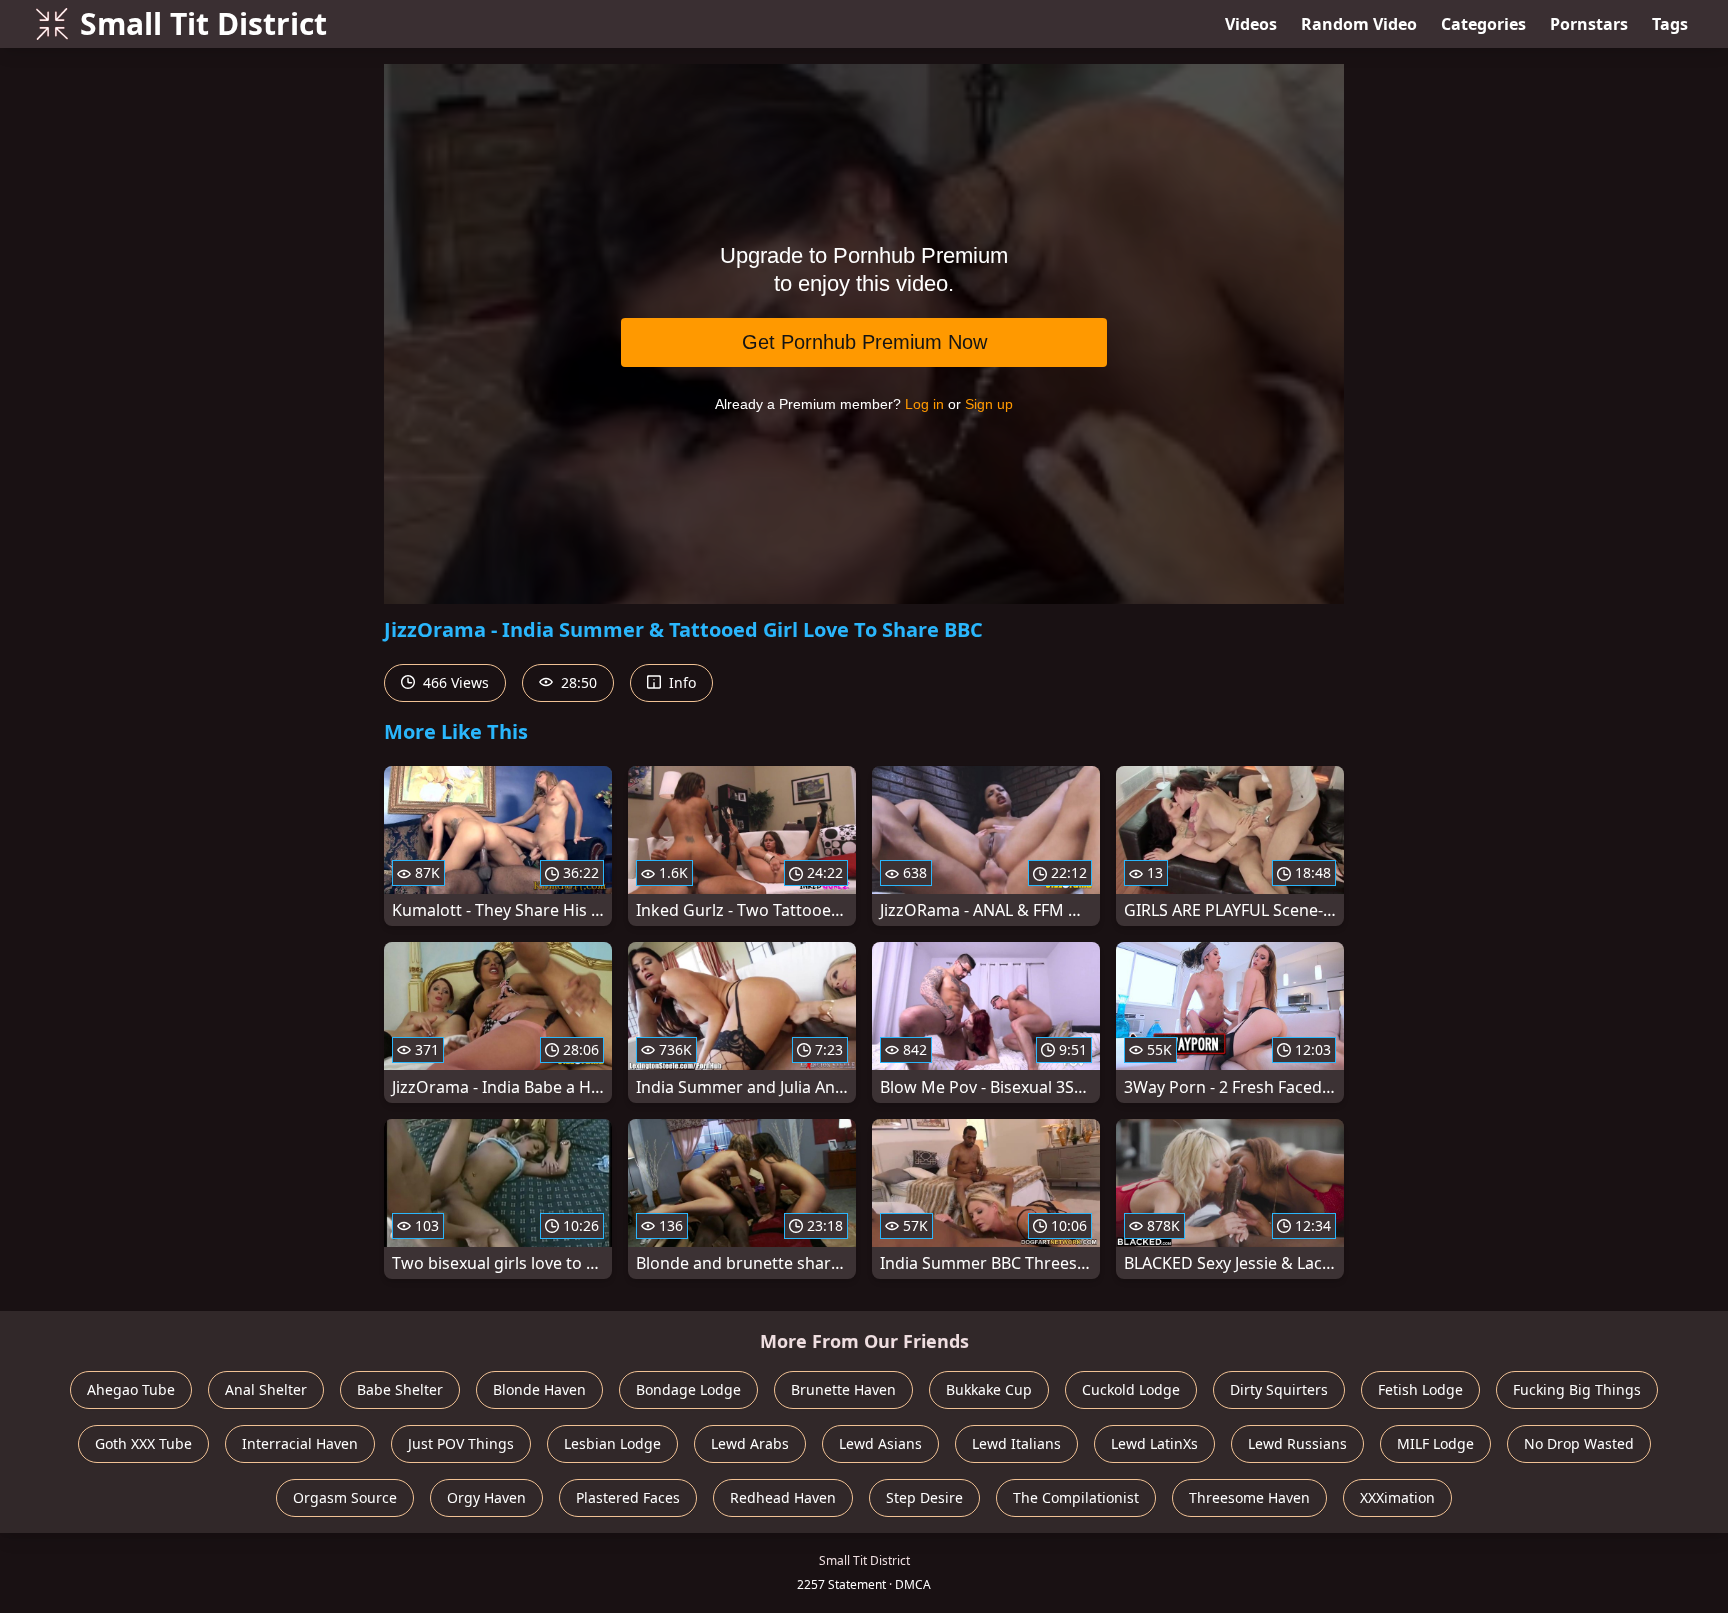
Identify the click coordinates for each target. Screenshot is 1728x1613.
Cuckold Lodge (1131, 1389)
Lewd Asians (880, 1443)
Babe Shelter (400, 1389)
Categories (1483, 24)
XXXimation (1397, 1497)
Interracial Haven (300, 1443)
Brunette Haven (843, 1389)
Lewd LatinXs (1154, 1443)
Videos (1251, 24)
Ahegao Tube (131, 1389)
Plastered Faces (628, 1497)
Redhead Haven (783, 1497)
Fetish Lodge (1420, 1389)
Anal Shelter (266, 1389)
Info (680, 682)
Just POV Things (461, 1443)
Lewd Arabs (750, 1443)
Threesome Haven (1249, 1497)
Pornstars (1589, 24)
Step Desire (924, 1497)
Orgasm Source (345, 1497)
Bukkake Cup (989, 1389)
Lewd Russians (1297, 1443)
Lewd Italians (1016, 1443)
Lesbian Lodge (612, 1443)
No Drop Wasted (1579, 1443)
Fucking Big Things (1577, 1389)
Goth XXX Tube (143, 1443)
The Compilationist (1076, 1497)
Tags (1670, 24)
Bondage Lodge (688, 1389)
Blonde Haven (539, 1389)
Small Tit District (203, 23)
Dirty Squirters (1279, 1389)
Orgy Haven (486, 1497)
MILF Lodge (1435, 1443)
